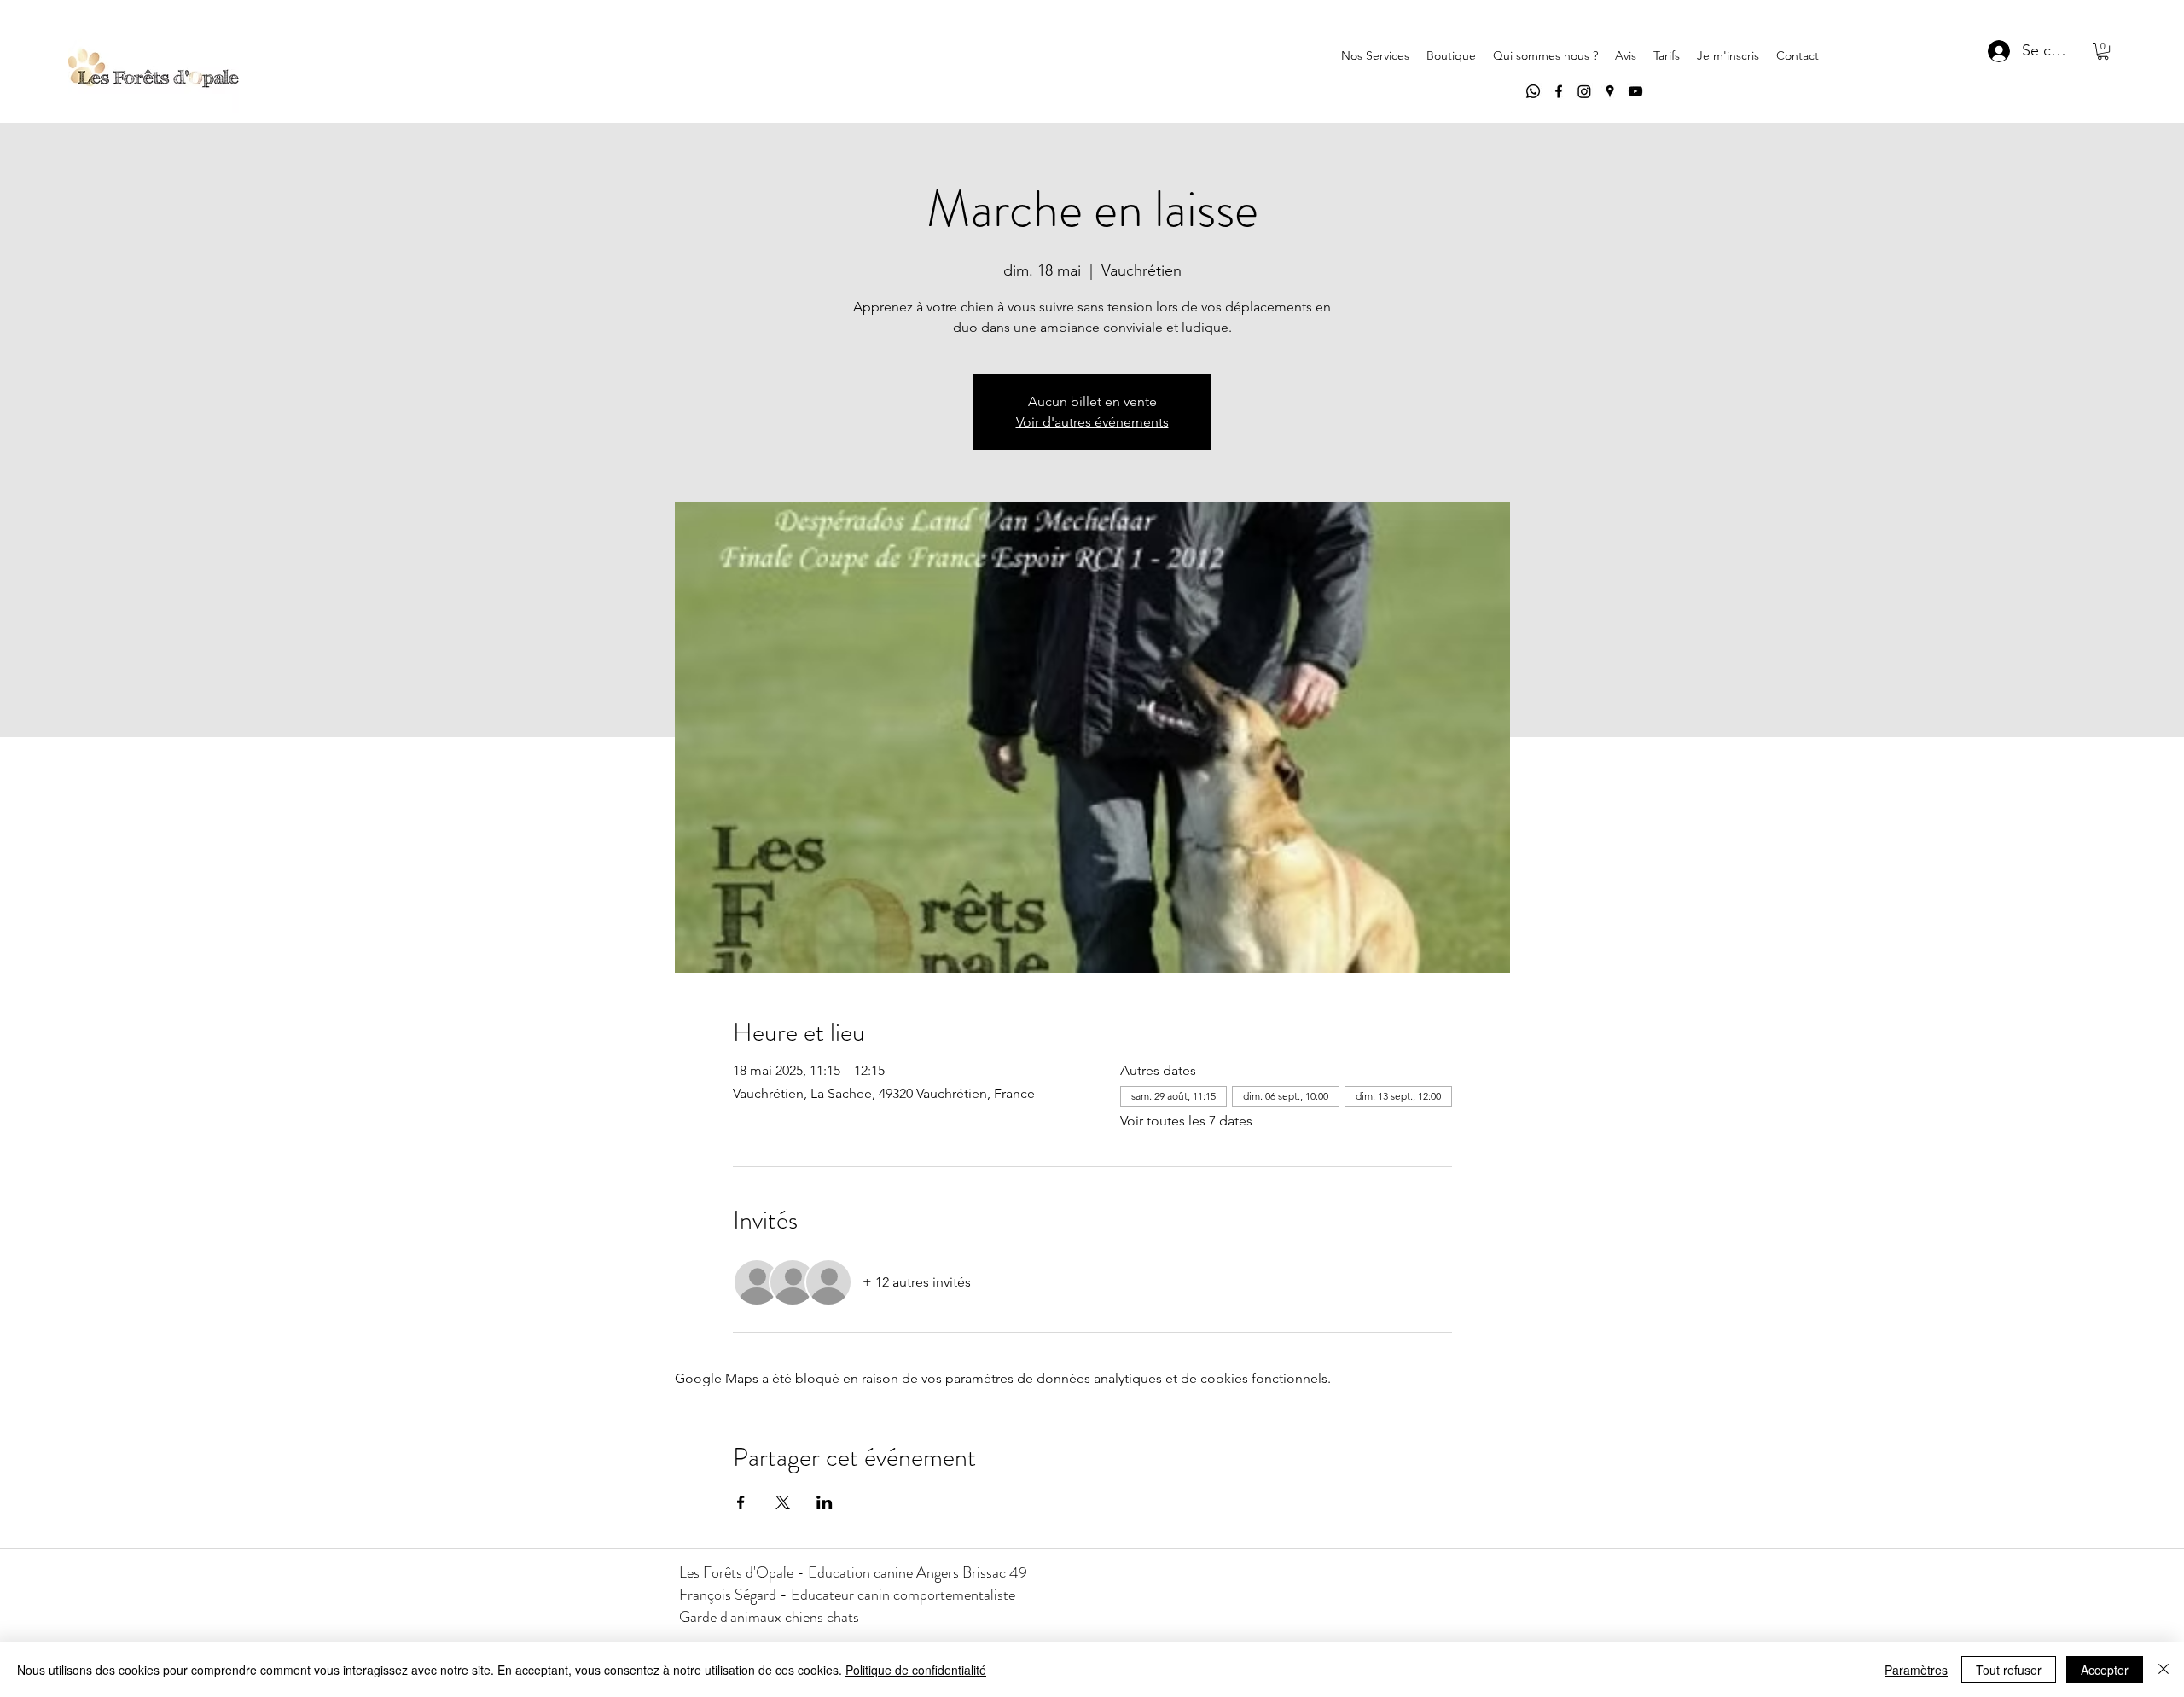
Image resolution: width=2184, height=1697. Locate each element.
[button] (2103, 51)
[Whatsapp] (1533, 91)
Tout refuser (2009, 1670)
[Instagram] (1584, 91)
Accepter (2105, 1670)
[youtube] (1635, 91)
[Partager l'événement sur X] (783, 1502)
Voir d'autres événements (1092, 422)
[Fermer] (2164, 1670)
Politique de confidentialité (916, 1670)
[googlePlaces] (1610, 91)
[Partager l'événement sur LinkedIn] (825, 1502)
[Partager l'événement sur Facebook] (741, 1502)
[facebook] (1559, 91)
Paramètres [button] (1916, 1670)
